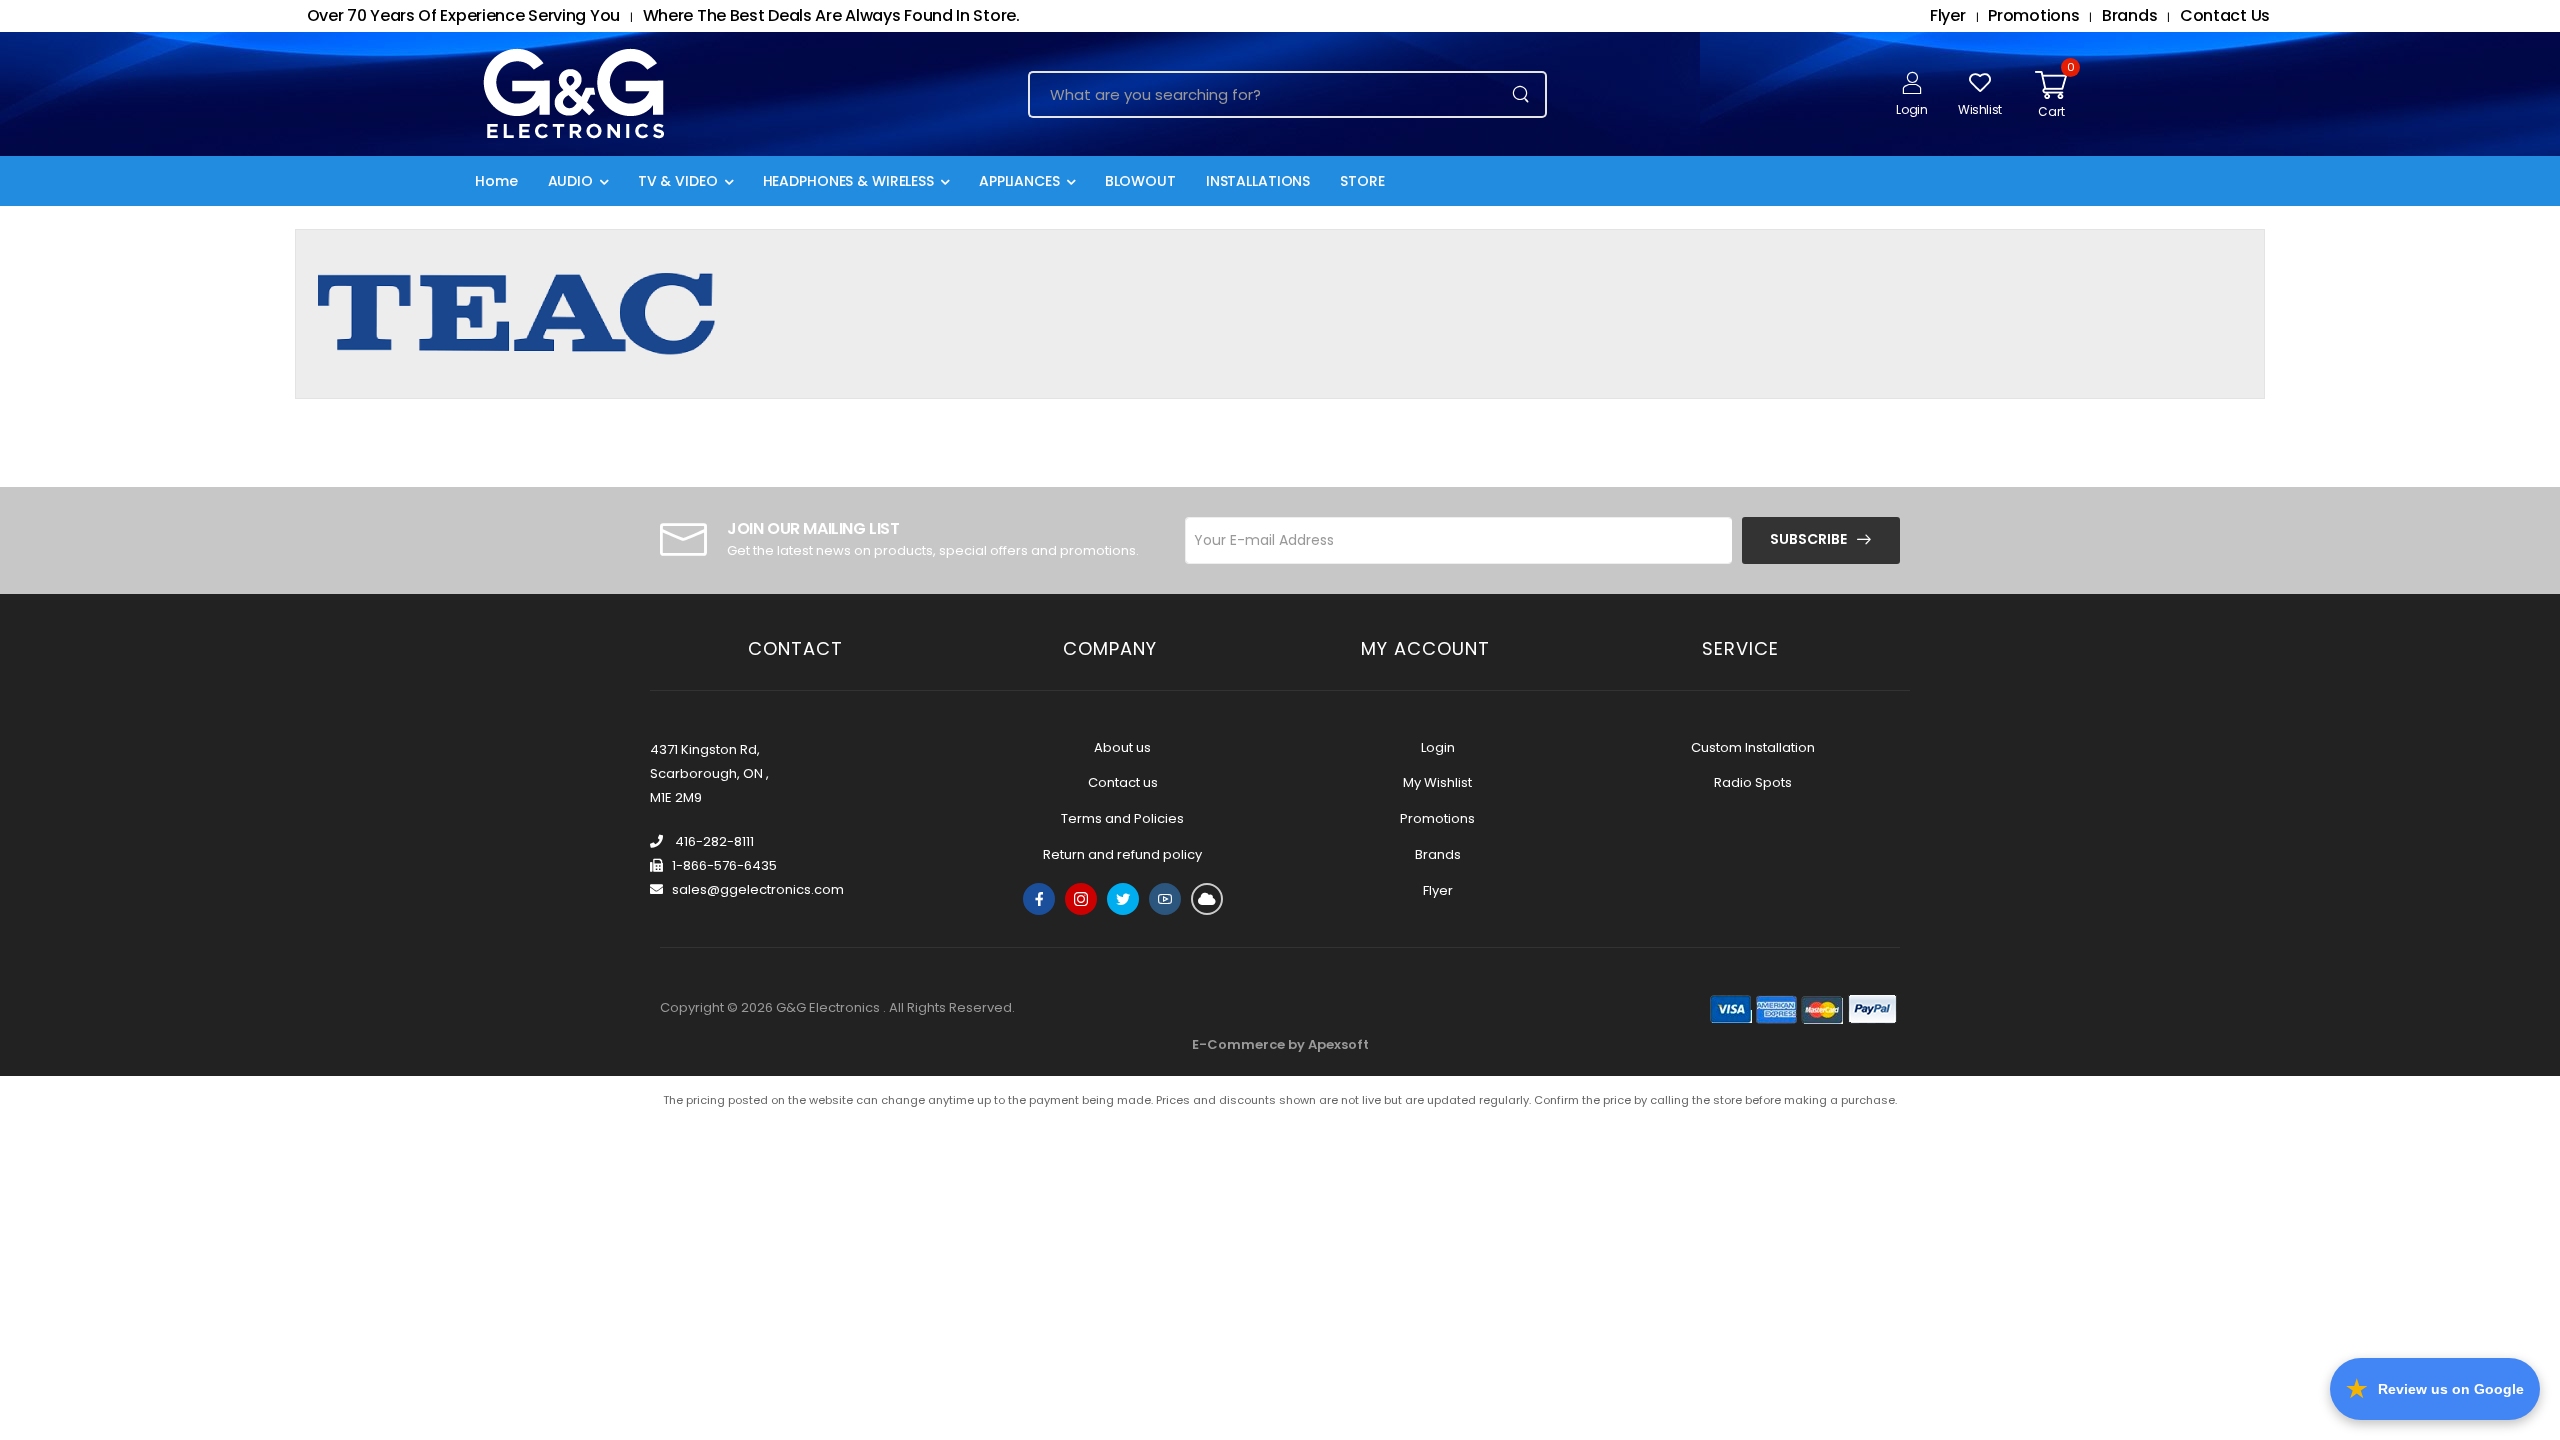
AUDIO (570, 181)
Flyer (1438, 890)
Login (1438, 747)
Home (496, 181)
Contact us (1123, 782)
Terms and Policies (1122, 818)
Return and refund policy (1122, 854)
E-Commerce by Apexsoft (1280, 1044)
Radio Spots (1753, 782)
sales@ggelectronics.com (758, 889)
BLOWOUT (1140, 181)
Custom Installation (1753, 747)
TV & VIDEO (678, 181)
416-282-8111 (713, 841)
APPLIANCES (1019, 181)
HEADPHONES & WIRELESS (848, 181)
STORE (1362, 181)
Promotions (1437, 818)
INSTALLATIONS (1258, 181)
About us (1122, 747)
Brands (1438, 854)
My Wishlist (1437, 782)
